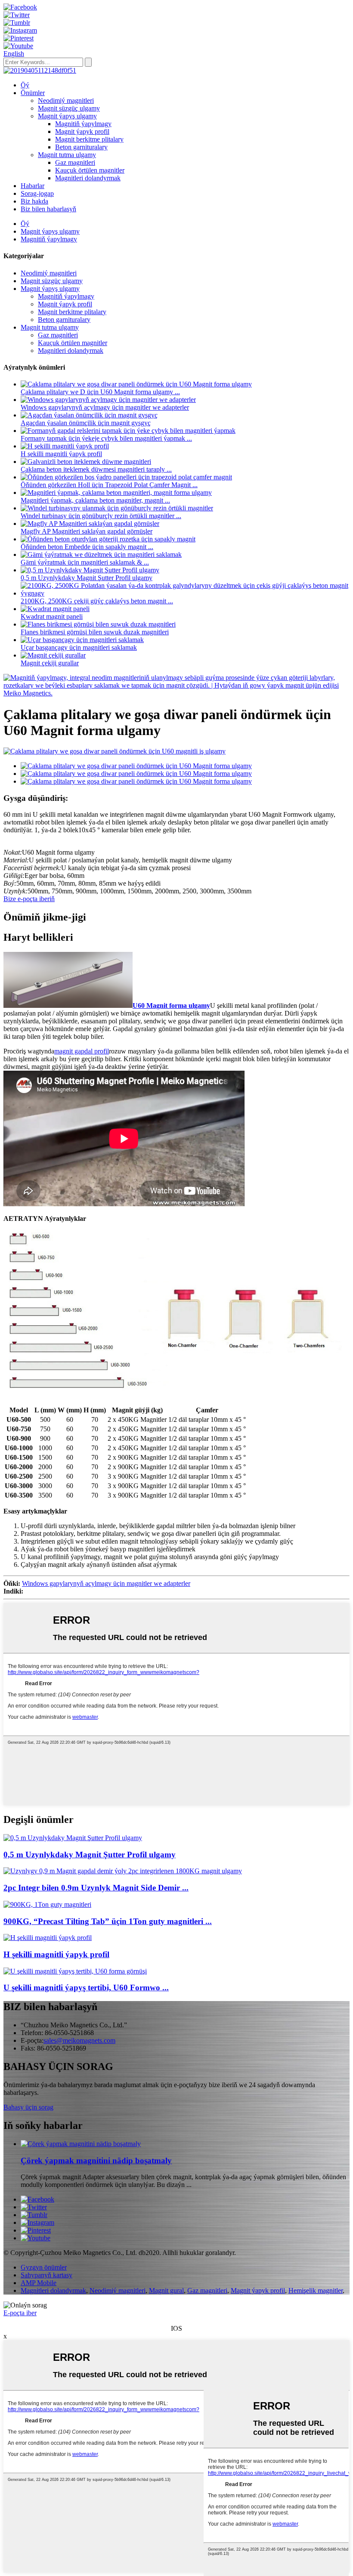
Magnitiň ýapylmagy (83, 124)
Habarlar (33, 186)
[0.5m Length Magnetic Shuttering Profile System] (73, 1838)
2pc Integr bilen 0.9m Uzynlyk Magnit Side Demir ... (96, 1888)
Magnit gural (166, 2290)
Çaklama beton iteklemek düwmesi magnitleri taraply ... (96, 469)
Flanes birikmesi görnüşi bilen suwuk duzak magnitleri (95, 632)
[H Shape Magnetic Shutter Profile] (48, 1938)
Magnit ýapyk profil (82, 131)
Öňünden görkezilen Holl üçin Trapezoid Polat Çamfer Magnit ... (109, 485)
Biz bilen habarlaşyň (48, 209)
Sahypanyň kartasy (46, 2275)
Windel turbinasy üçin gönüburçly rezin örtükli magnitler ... (101, 516)
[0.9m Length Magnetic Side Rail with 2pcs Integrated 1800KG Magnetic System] (123, 1871)
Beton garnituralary (81, 147)
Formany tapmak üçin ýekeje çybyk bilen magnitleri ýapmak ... (106, 438)
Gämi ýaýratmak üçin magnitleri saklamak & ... (85, 562)
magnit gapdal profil (82, 1051)
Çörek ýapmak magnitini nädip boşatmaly (96, 2161)
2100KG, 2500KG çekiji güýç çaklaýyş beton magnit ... (97, 601)
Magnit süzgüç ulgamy (69, 108)
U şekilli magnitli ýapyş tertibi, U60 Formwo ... (86, 1988)
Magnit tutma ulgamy (67, 155)
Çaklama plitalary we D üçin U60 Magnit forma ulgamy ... (100, 392)
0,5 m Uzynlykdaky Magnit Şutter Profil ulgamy (87, 578)
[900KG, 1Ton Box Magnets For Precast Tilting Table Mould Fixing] (47, 1904)
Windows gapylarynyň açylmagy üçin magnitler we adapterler (105, 407)
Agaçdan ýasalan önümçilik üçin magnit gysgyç (86, 423)
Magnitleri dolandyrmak (88, 178)
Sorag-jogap (37, 193)
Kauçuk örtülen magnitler (90, 170)
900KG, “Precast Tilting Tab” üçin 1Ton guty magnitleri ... (108, 1921)
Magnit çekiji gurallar (50, 663)
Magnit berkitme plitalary (89, 139)
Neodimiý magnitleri (66, 100)
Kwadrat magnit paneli (52, 616)
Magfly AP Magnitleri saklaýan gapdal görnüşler (87, 531)
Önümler (33, 93)
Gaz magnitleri (75, 162)
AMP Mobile (39, 2283)
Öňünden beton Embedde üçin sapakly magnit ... (87, 547)
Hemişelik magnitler (316, 2290)
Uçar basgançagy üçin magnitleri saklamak (79, 647)
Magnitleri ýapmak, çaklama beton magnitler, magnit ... (95, 500)
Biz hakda (34, 201)
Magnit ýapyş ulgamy (67, 116)
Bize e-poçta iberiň (29, 899)
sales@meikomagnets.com (79, 2040)
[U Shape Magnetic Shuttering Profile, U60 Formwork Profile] (75, 1971)
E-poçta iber (20, 2313)
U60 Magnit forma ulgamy (171, 1005)
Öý (25, 85)
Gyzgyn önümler (44, 2267)
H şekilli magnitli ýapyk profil (61, 454)
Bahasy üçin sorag (28, 2107)
